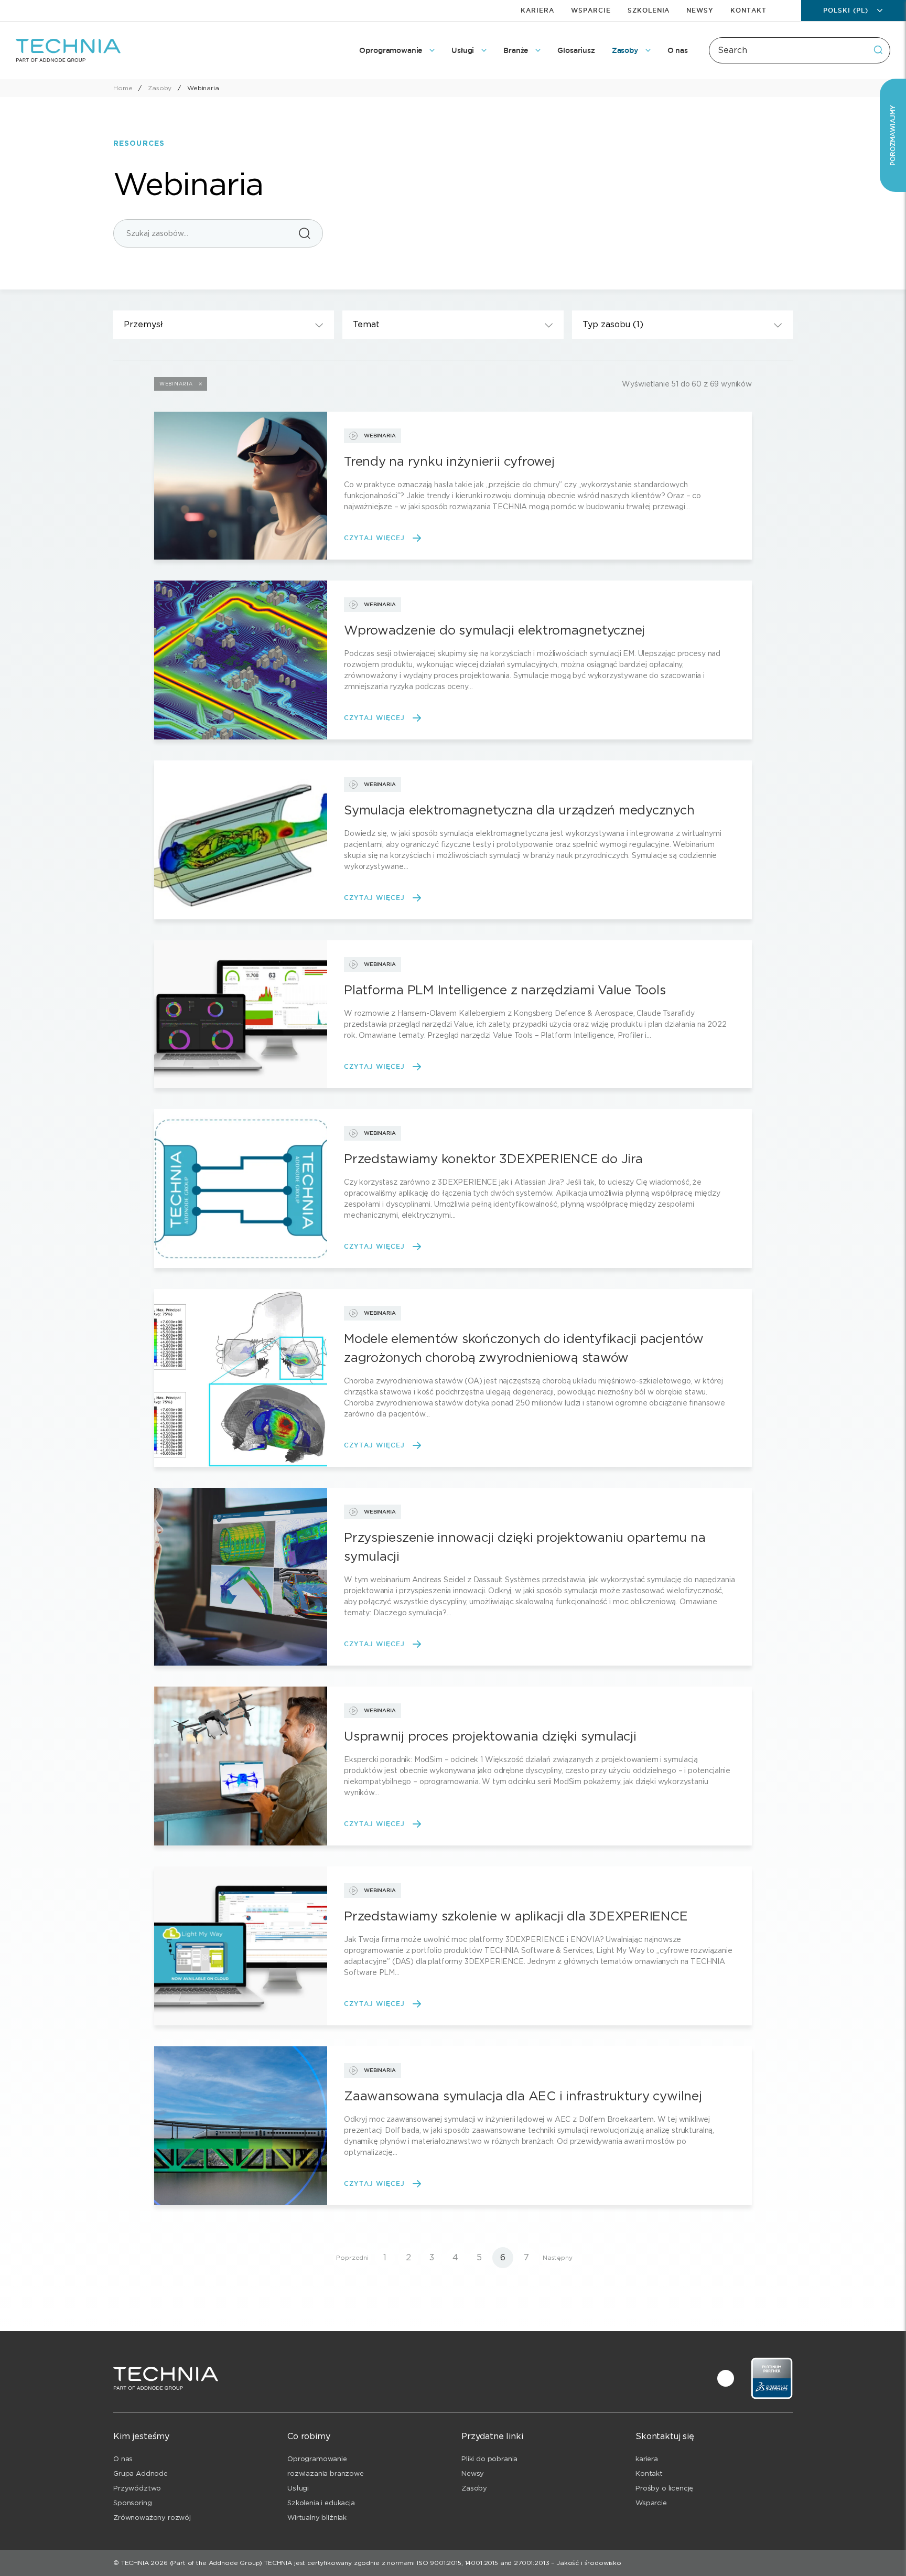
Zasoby (474, 2488)
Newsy (700, 10)
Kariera (537, 10)
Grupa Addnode (141, 2473)
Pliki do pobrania (489, 2459)
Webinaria (176, 384)
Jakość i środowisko (589, 2563)
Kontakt (748, 10)
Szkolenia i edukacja (321, 2503)
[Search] (878, 50)
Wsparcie (591, 10)
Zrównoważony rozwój (152, 2518)
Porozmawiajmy (893, 135)
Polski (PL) (846, 10)
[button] (224, 325)
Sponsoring (132, 2503)
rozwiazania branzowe (326, 2473)
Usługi (298, 2488)
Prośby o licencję (664, 2488)
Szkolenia (649, 10)
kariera (647, 2459)
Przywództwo (137, 2488)
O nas (123, 2459)
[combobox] (800, 50)
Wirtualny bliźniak (317, 2518)
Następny (558, 2257)
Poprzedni (352, 2257)
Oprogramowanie (317, 2459)
